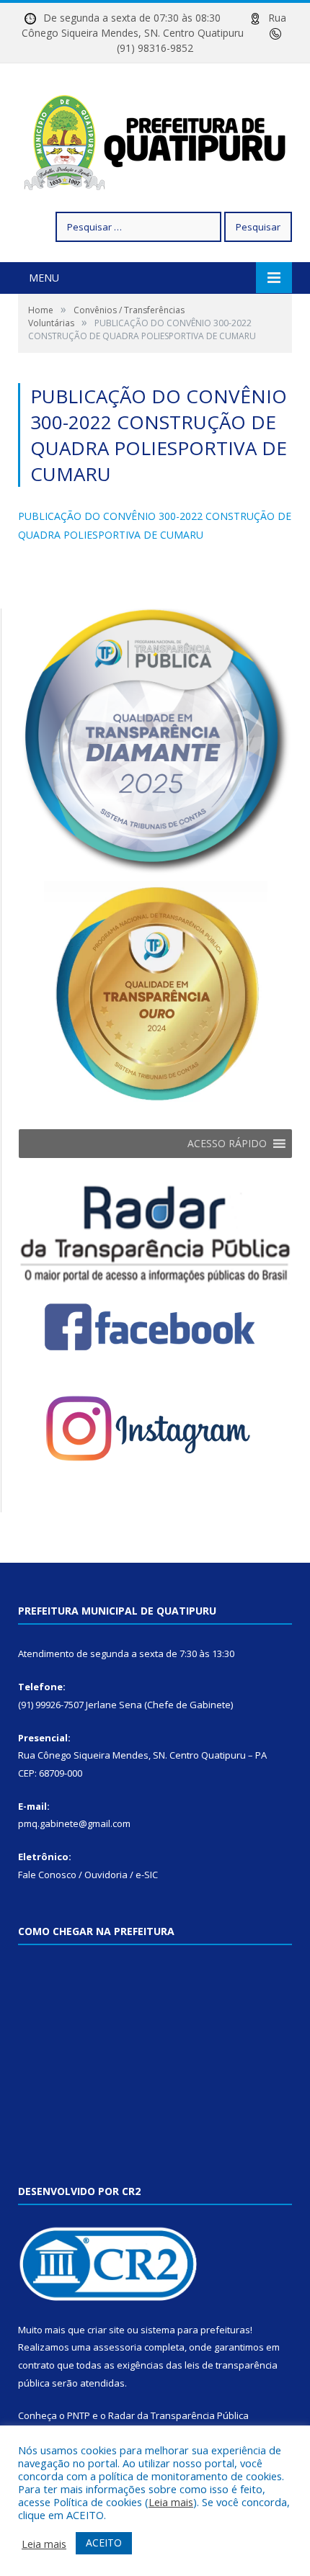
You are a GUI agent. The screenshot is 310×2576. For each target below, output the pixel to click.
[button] (227, 1144)
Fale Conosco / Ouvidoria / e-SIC (88, 1875)
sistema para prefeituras (195, 2330)
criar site (106, 2330)
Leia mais (171, 2502)
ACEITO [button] (104, 2543)
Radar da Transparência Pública (178, 2415)
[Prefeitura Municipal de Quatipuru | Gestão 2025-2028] (155, 139)
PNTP (79, 2415)
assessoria (118, 2347)
